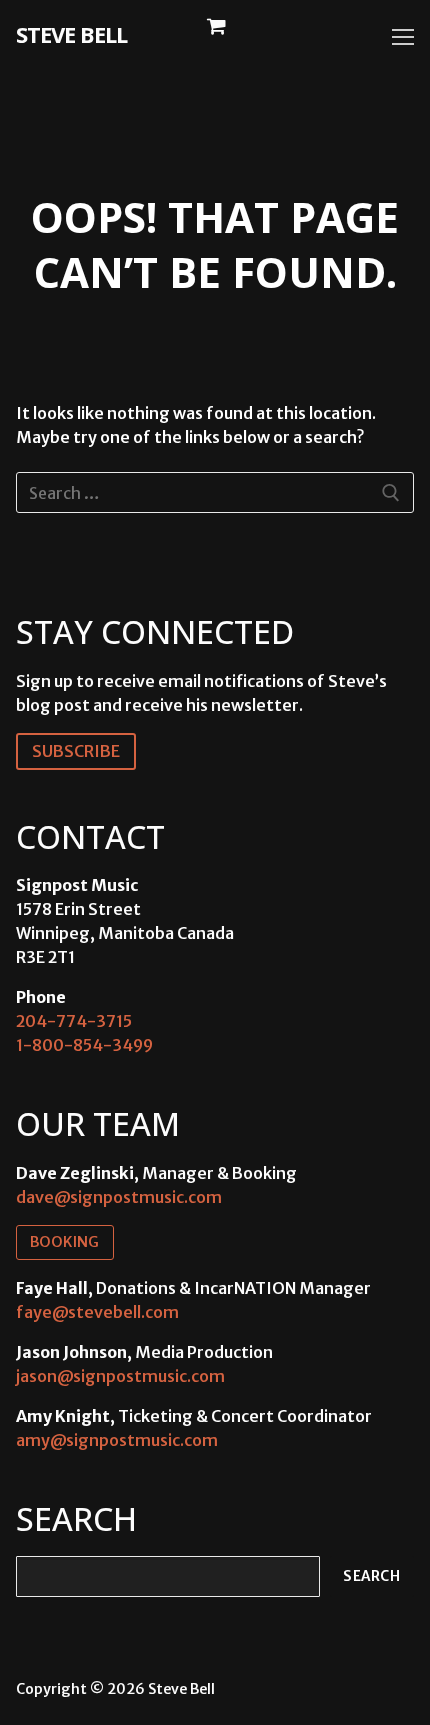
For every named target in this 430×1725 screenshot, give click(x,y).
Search (371, 1576)
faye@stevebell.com (97, 1312)
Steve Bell (71, 34)
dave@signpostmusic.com (119, 1197)
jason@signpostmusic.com (120, 1376)
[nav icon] (403, 37)
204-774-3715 (74, 1021)
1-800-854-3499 (84, 1045)
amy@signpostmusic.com (117, 1440)
